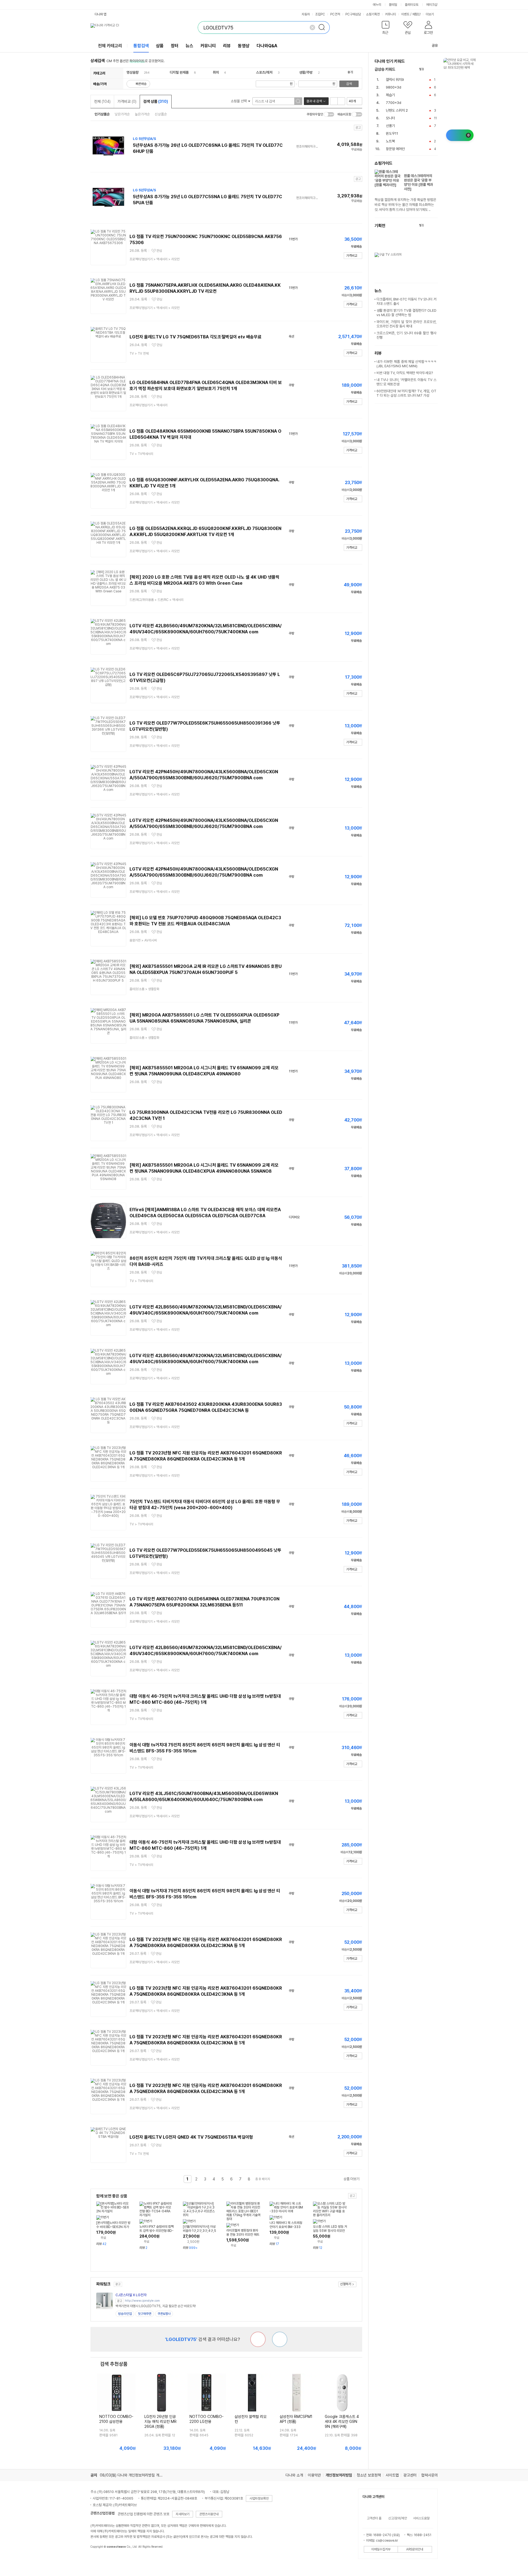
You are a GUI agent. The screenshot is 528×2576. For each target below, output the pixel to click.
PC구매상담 (353, 14)
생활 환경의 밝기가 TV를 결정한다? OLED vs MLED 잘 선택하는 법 (406, 313)
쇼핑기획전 (373, 14)
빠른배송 (141, 84)
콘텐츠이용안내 (209, 2514)
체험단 (416, 14)
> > (155, 259)
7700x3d (394, 103)
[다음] (435, 69)
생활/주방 (306, 72)
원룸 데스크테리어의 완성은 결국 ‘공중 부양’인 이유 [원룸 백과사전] (418, 182)
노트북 (390, 141)
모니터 (390, 118)
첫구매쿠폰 (145, 2314)
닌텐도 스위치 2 (397, 110)
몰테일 (393, 5)
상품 (160, 46)
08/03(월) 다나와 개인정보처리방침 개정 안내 (135, 2475)
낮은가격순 (122, 114)
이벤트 (405, 14)
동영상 (244, 46)
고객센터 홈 (374, 2518)
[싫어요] (258, 2339)
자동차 (306, 14)
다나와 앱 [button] (101, 14)
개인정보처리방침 (339, 2475)
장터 (175, 46)
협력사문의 (430, 2475)
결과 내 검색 (314, 101)
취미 (216, 72)
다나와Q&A (267, 46)
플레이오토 (412, 5)
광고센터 (410, 2475)
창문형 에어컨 (395, 149)
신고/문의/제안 (398, 2518)
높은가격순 (142, 114)
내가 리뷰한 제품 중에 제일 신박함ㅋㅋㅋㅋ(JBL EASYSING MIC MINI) (406, 364)
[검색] (323, 27)
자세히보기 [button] (183, 2514)
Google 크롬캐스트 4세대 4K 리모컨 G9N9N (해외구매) (342, 2422)
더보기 (430, 14)
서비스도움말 (421, 2518)
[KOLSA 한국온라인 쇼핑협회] (100, 2559)
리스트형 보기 (334, 101)
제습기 (390, 95)
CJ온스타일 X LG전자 (131, 2295)
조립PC (320, 14)
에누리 (377, 5)
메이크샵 (432, 5)
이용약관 (314, 2475)
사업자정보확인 (259, 2498)
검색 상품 (156, 101)
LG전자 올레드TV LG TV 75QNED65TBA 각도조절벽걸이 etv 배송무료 (196, 337)
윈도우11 (392, 133)
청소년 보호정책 (369, 2475)
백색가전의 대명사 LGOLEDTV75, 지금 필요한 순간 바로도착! (156, 2306)
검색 (349, 84)
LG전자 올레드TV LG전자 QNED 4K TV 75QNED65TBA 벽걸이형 (191, 2137)
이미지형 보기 (341, 101)
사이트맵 (392, 2475)
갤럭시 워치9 (395, 80)
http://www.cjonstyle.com (142, 2301)
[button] (386, 29)
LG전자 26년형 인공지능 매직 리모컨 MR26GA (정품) (160, 2422)
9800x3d (394, 87)
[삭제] (312, 27)
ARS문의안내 (415, 2549)
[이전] (429, 69)
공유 (435, 45)
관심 (159, 251)
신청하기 (346, 2284)
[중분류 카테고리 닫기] (141, 72)
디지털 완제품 (179, 72)
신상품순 (161, 114)
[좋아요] (280, 2339)
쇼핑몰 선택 (239, 101)
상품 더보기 (351, 2179)
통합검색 (141, 46)
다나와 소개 (294, 2475)
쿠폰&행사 (164, 2314)
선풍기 (390, 126)
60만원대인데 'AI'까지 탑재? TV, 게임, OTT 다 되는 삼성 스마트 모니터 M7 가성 (406, 393)
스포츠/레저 (264, 72)
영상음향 (133, 72)
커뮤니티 (391, 14)
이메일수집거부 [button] (381, 2549)
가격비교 (127, 101)
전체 (102, 101)
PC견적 (335, 14)
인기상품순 (102, 114)
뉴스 (189, 46)
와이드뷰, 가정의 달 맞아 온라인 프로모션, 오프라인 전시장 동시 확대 (406, 324)
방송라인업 (125, 2314)
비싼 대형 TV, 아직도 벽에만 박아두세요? (405, 373)
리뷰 (227, 46)
